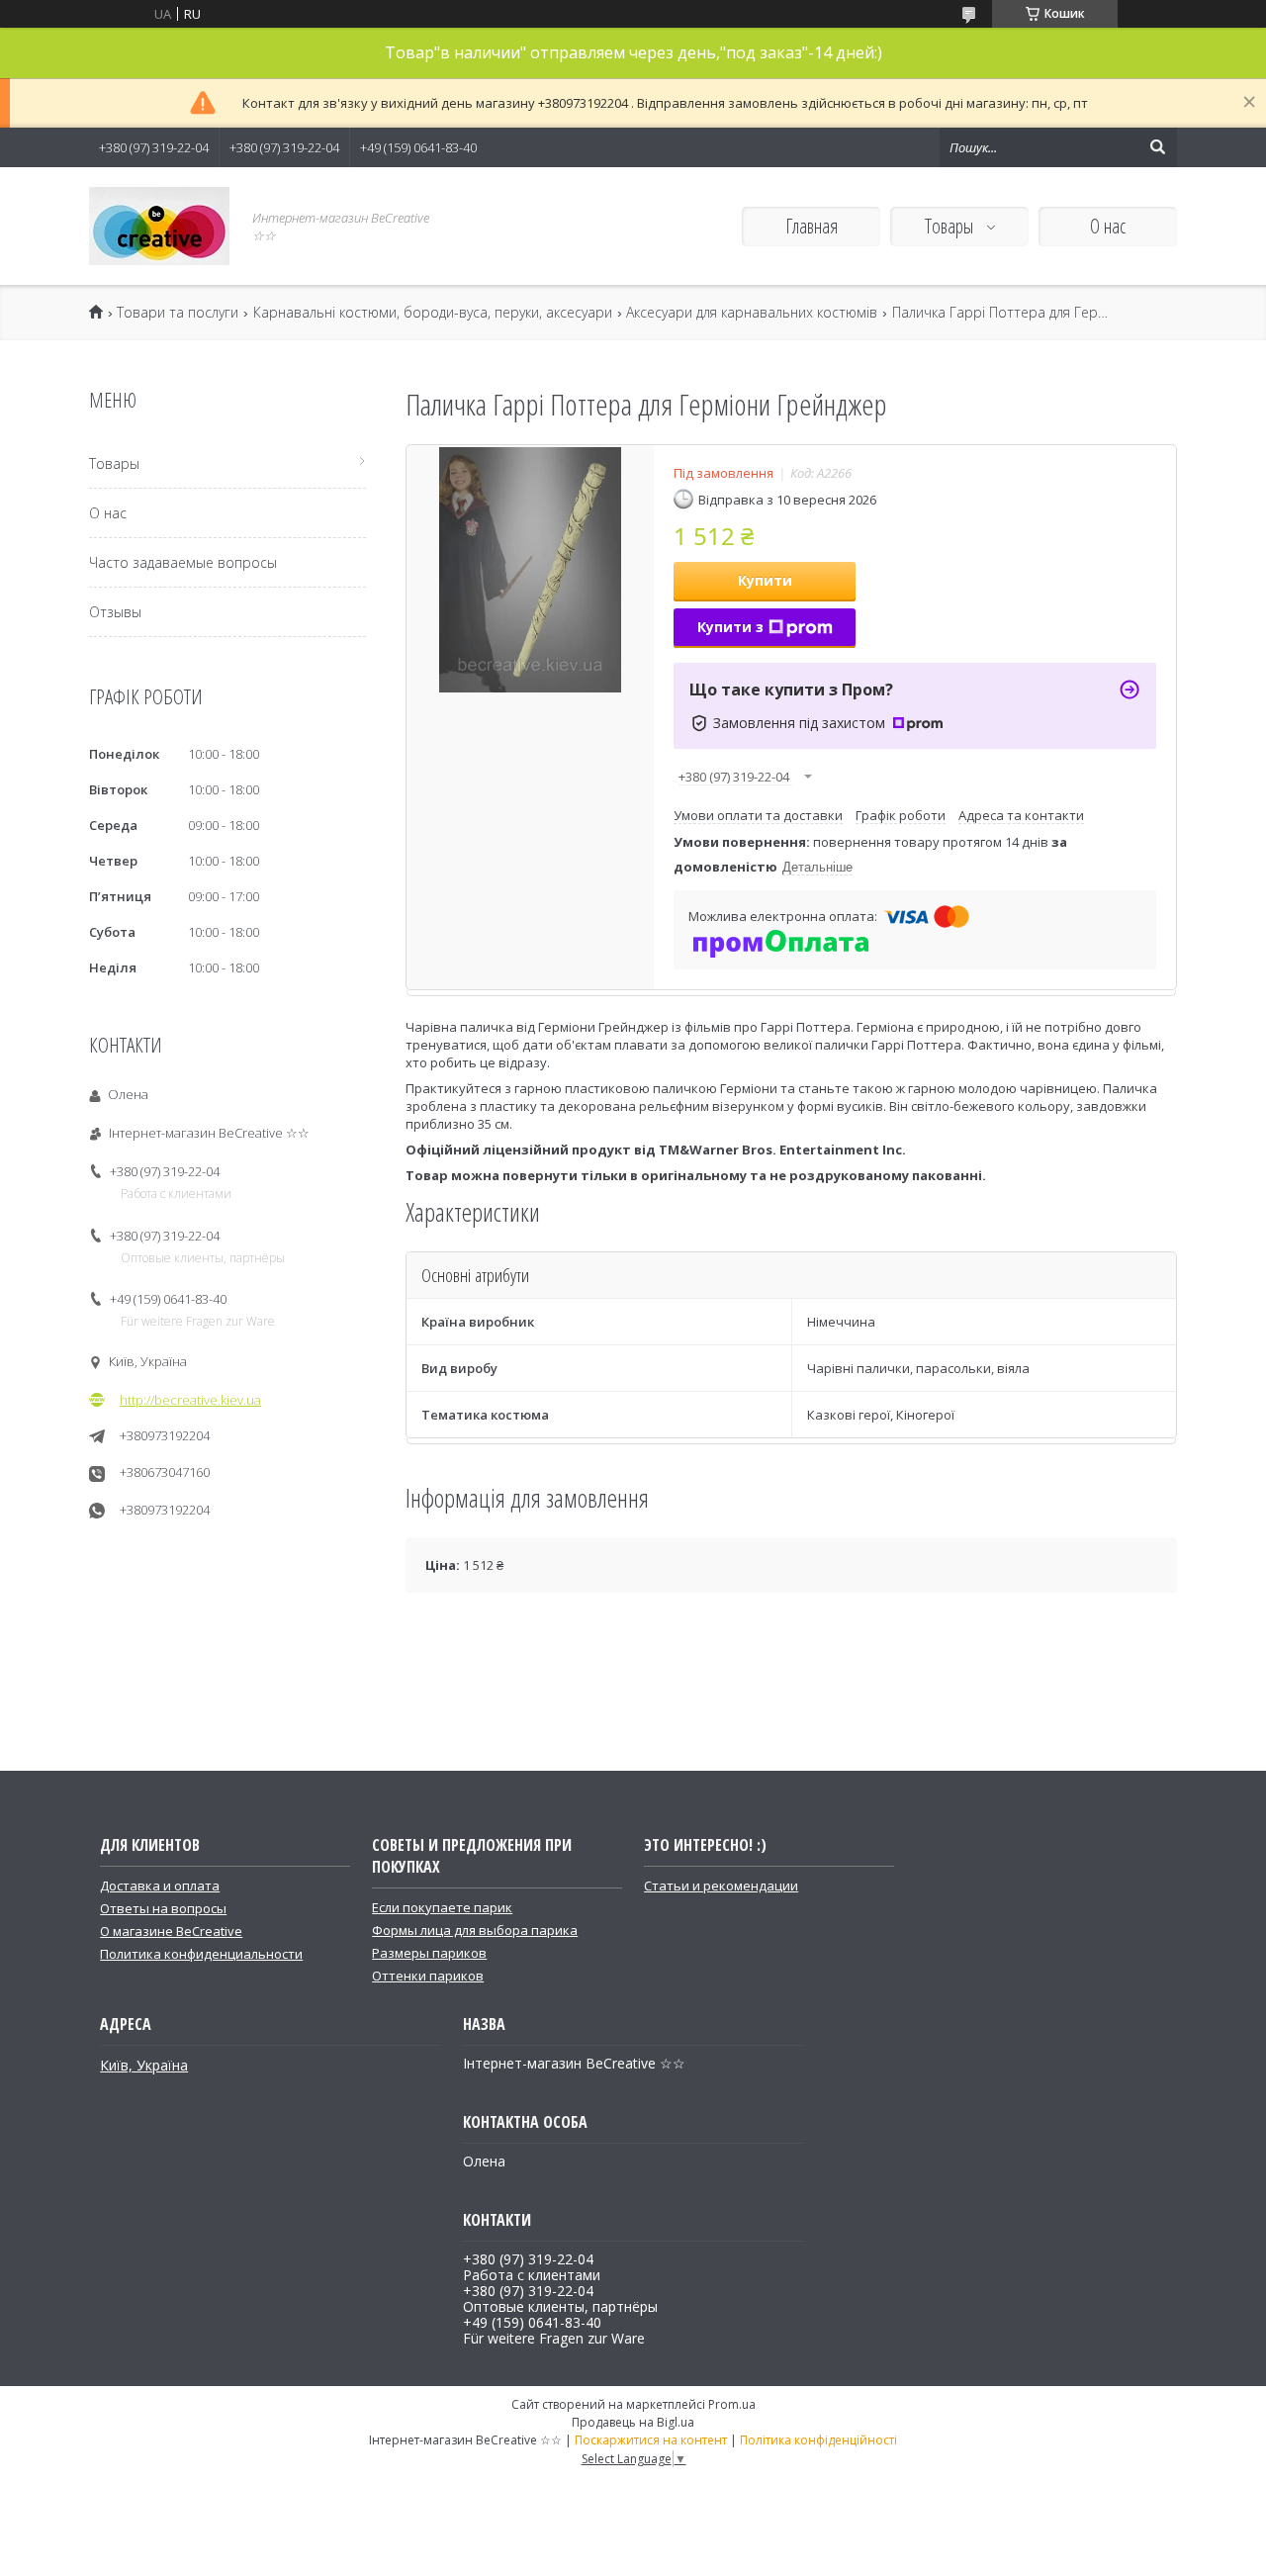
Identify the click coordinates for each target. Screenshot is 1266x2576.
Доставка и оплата (160, 1886)
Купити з (730, 627)
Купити (765, 580)
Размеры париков (429, 1953)
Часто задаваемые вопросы (183, 562)
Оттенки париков (428, 1976)
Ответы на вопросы (163, 1908)
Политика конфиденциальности (201, 1954)
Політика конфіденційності (818, 2440)
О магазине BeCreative (171, 1931)
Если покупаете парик (442, 1907)
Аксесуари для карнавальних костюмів (752, 313)
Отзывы (115, 612)
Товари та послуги (178, 313)
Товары (951, 226)
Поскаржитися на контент (651, 2440)
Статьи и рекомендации (721, 1886)
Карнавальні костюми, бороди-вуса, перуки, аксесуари (433, 313)
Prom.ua (732, 2404)
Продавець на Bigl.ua (633, 2422)
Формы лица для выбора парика (475, 1930)
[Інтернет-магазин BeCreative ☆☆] (159, 226)
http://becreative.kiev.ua (190, 1400)
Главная (812, 226)
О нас (1108, 226)
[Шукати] (1157, 147)
